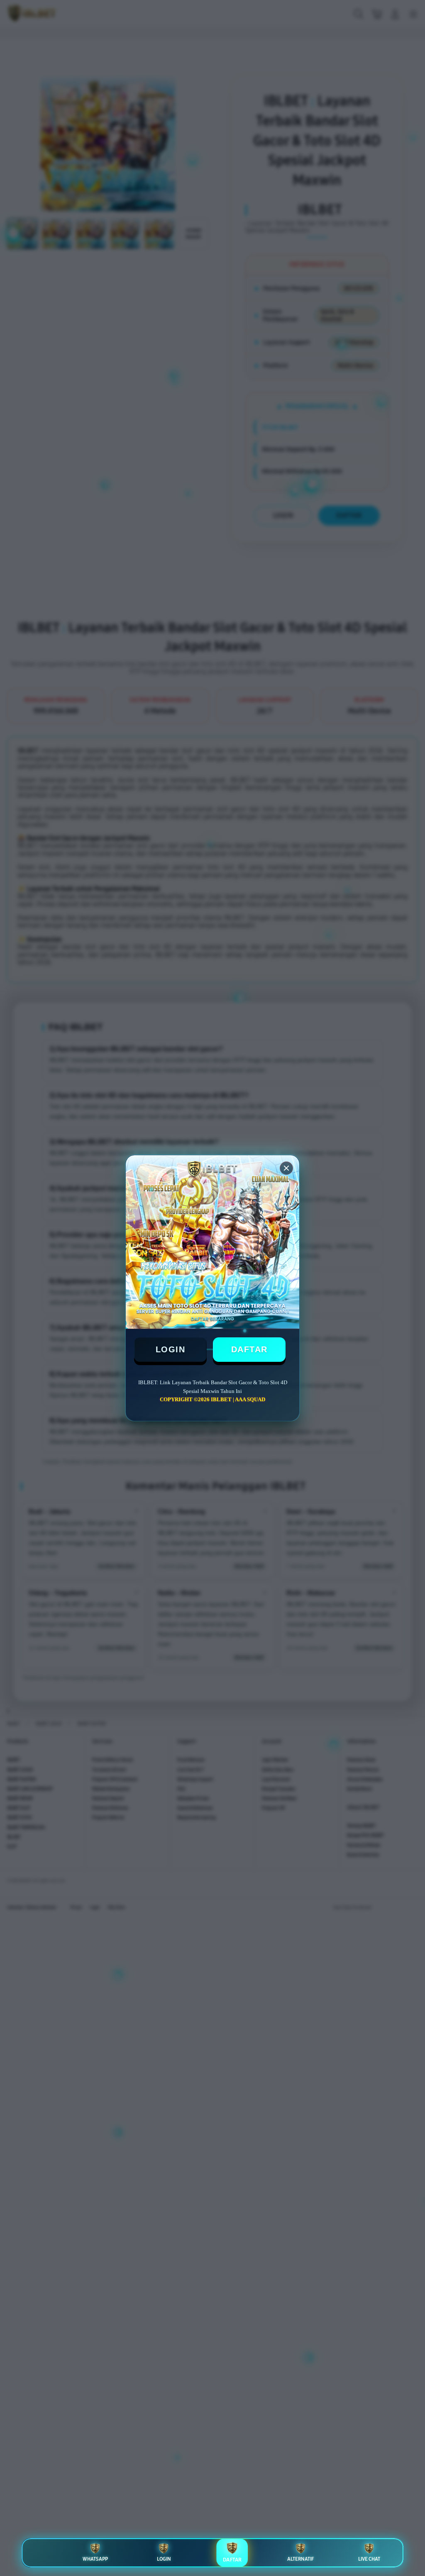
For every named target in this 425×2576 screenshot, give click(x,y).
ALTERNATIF (300, 2559)
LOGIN (171, 1349)
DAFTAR (249, 1349)
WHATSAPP (95, 2559)
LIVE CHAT (369, 2559)
